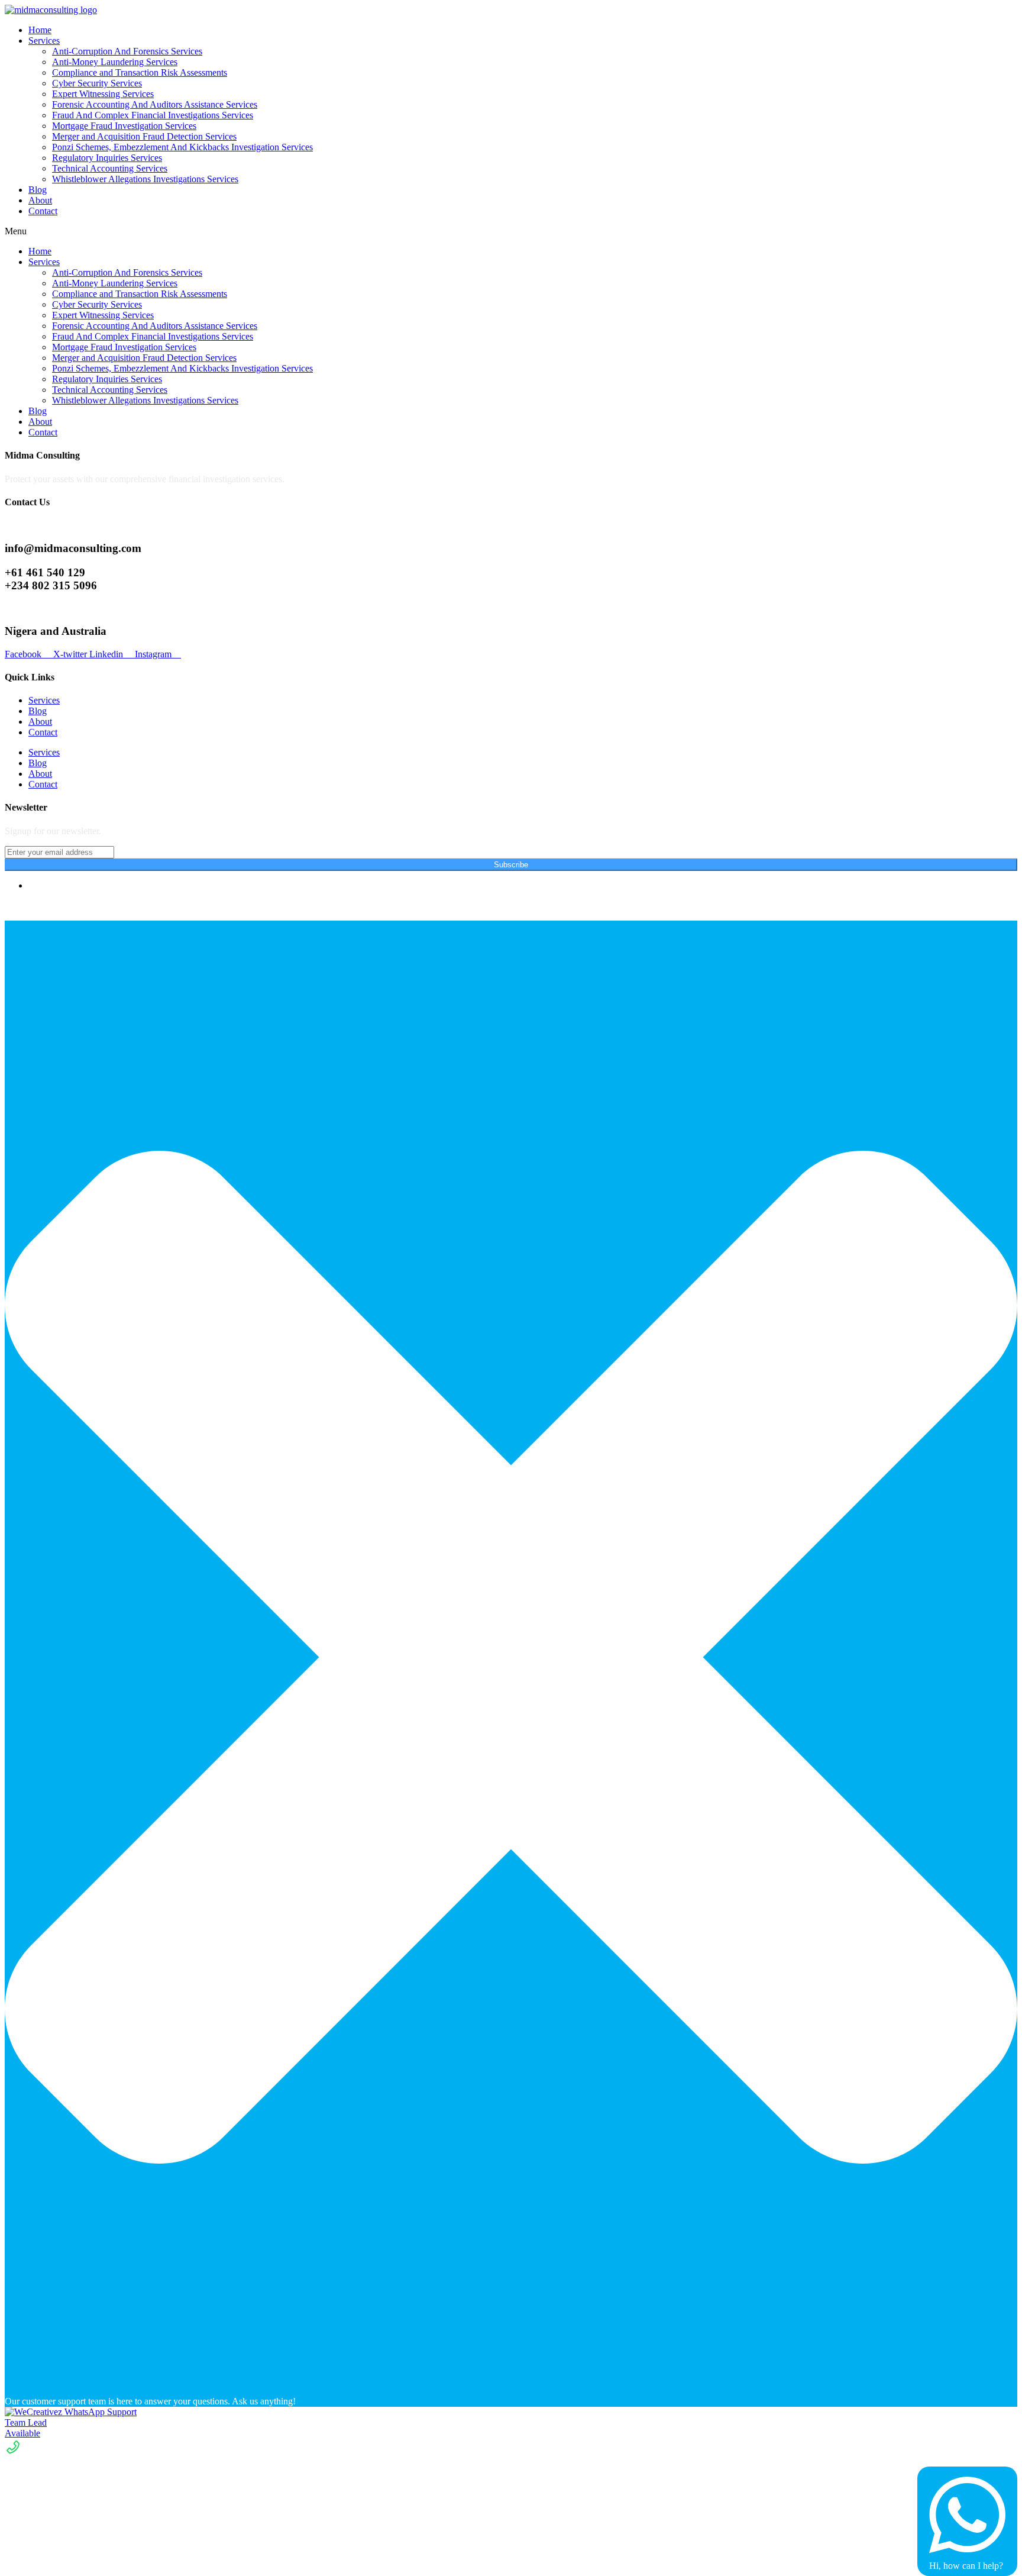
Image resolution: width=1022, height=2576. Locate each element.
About (40, 200)
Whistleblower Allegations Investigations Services (145, 179)
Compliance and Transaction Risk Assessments (140, 72)
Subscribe (511, 865)
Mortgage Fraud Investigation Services (124, 126)
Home (40, 30)
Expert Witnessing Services (103, 94)
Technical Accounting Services (110, 168)
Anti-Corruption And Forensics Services (127, 51)
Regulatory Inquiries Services (107, 158)
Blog (38, 190)
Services (44, 41)
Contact (43, 211)
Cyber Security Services (97, 83)
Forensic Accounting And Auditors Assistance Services (155, 104)
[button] (511, 231)
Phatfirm (70, 906)
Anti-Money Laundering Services (115, 62)
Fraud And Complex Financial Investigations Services (153, 115)
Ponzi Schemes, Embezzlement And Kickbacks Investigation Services (182, 147)
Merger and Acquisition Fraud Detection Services (144, 136)
